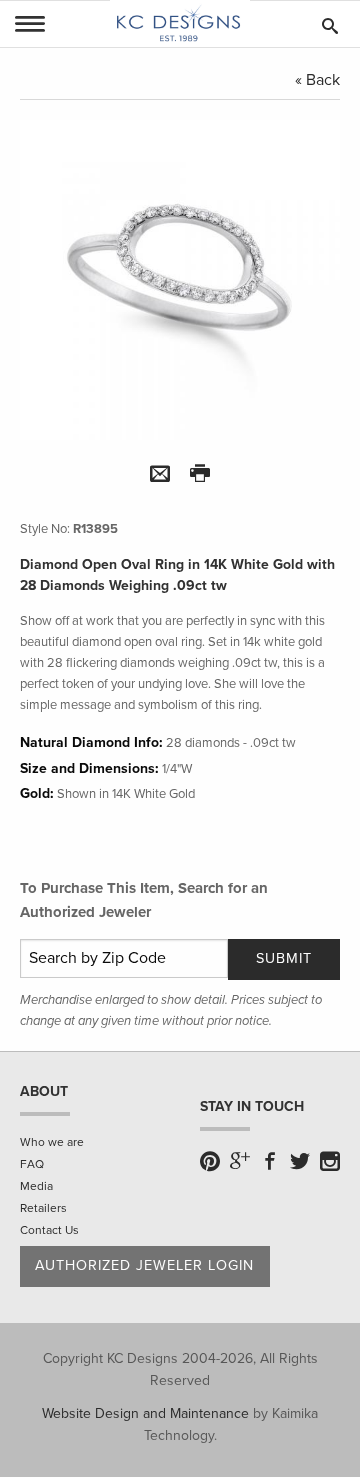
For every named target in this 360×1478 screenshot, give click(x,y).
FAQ (32, 1164)
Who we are (52, 1142)
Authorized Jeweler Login (144, 1265)
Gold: (37, 793)
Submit (284, 958)
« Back (317, 80)
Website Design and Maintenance (145, 1413)
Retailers (43, 1208)
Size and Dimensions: (89, 768)
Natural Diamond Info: (91, 742)
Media (36, 1186)
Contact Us (49, 1230)
